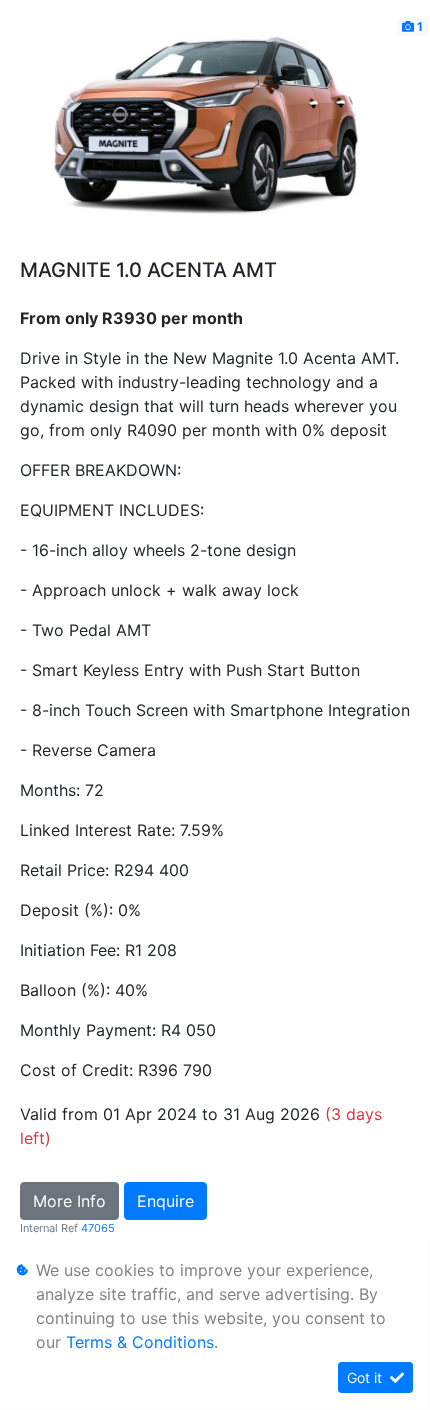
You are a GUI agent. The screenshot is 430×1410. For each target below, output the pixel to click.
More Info (69, 1201)
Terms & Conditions (140, 1342)
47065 (98, 1228)
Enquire (165, 1201)
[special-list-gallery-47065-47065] (215, 135)
